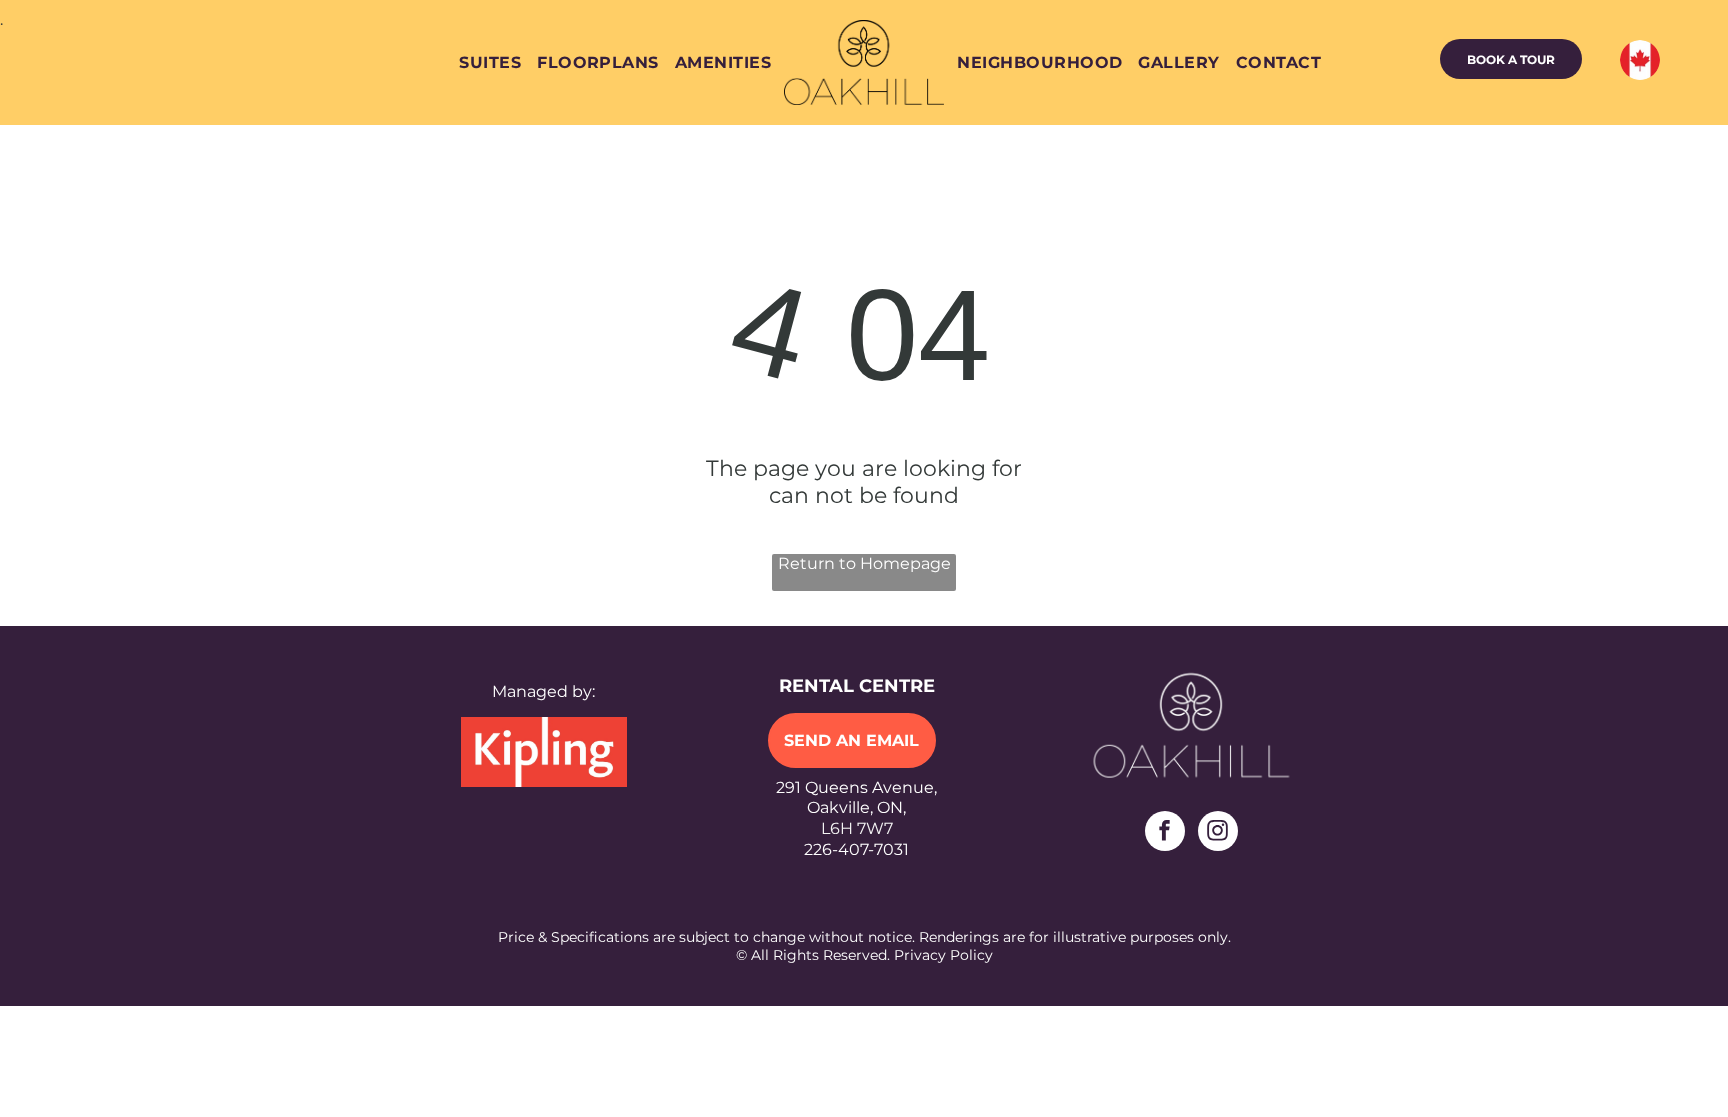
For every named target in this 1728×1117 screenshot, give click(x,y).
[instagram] (1218, 833)
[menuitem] (490, 62)
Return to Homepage (864, 563)
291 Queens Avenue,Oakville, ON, (856, 798)
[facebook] (1165, 833)
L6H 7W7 (857, 828)
